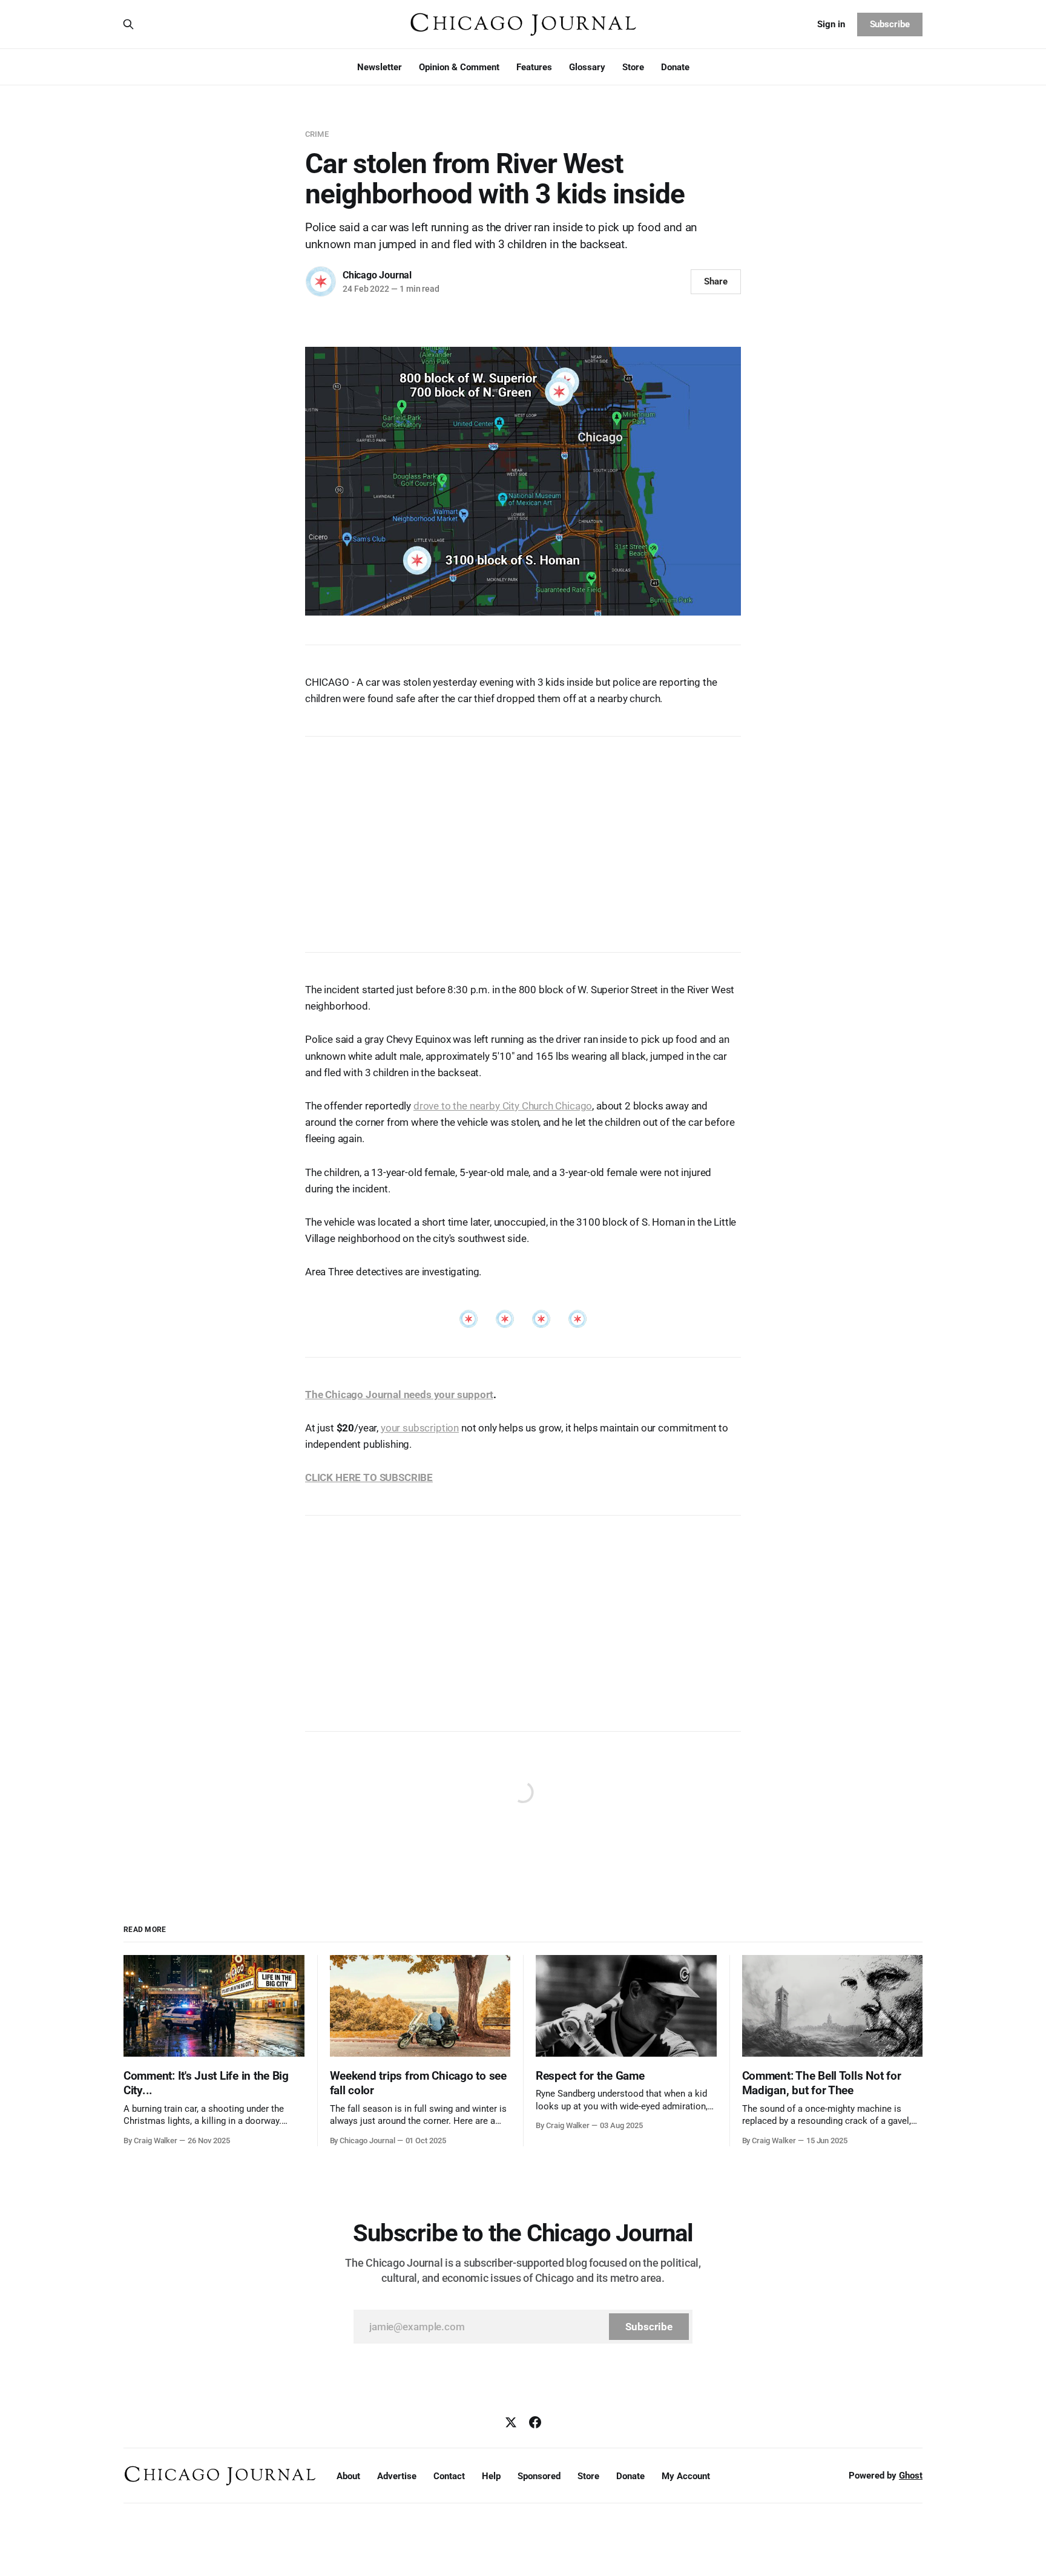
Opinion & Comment (459, 67)
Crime (317, 134)
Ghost (911, 2476)
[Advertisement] (523, 838)
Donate (675, 67)
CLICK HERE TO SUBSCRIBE (369, 1477)
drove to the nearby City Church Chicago (503, 1106)
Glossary (587, 67)
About (348, 2476)
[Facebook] (535, 2422)
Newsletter (380, 67)
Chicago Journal (377, 275)
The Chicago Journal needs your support (399, 1395)
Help (491, 2476)
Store (633, 67)
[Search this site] (128, 24)
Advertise (397, 2476)
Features (534, 67)
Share (716, 281)
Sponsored (539, 2476)
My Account (686, 2476)
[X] (511, 2422)
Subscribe (890, 24)
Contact (449, 2476)
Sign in (831, 24)
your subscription (420, 1428)
